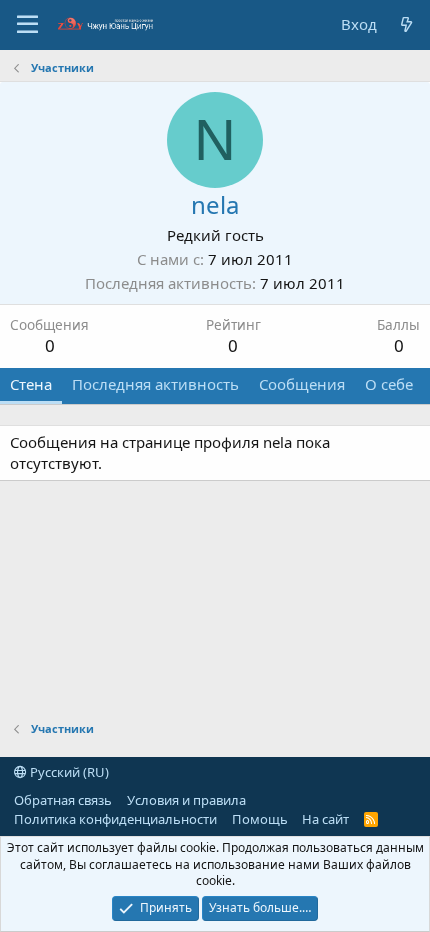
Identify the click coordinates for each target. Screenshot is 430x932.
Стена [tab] (31, 384)
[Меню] (27, 25)
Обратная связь (63, 800)
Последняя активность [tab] (155, 384)
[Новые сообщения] (406, 24)
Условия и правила (186, 800)
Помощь (260, 819)
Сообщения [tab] (302, 384)
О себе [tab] (389, 384)
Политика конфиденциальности (115, 819)
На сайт (325, 819)
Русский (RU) (68, 772)
